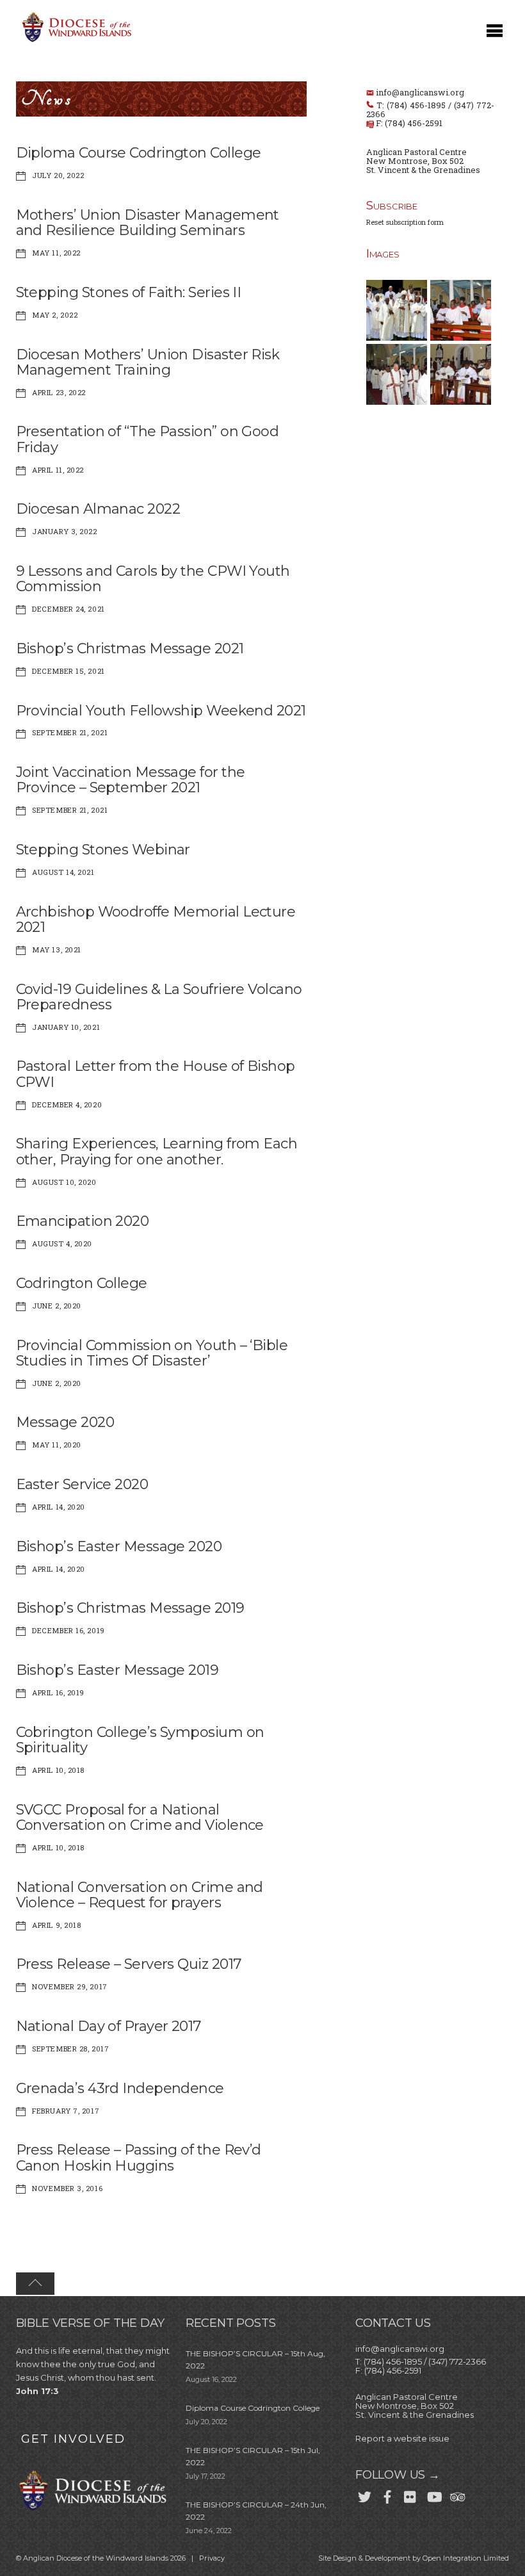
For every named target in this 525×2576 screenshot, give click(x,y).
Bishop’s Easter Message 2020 (119, 1546)
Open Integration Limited (466, 2558)
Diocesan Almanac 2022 (98, 509)
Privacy (212, 2558)
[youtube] (433, 2495)
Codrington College (82, 1283)
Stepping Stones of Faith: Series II (129, 292)
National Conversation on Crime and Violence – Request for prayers (140, 1895)
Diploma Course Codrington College (139, 153)
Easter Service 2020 (82, 1484)
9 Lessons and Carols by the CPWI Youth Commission (153, 579)
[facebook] (387, 2495)
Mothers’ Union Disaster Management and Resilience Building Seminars (148, 223)
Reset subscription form (405, 222)
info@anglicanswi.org (420, 92)
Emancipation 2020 (83, 1221)
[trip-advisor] (456, 2495)
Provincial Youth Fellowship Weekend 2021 (161, 711)
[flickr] (410, 2495)
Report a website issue (402, 2438)
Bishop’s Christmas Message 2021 (130, 648)
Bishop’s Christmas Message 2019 (130, 1608)
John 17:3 (37, 2391)
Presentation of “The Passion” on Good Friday (148, 439)
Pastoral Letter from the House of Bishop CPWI (156, 1074)
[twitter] (364, 2495)
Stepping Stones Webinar (103, 850)
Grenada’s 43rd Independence (120, 2088)
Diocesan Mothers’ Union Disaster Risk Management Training (148, 362)
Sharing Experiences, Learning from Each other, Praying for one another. (157, 1151)
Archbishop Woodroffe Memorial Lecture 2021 (156, 919)
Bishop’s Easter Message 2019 (117, 1670)
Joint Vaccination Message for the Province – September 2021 (131, 780)
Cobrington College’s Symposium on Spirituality (140, 1740)
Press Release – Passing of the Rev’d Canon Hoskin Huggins (139, 2157)
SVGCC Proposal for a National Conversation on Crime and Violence (140, 1817)
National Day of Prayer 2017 (109, 2026)
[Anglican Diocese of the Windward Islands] (75, 41)
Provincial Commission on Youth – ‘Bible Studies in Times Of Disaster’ (152, 1353)
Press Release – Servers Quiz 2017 (129, 1964)
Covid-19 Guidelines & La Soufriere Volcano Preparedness (159, 997)
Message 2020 (65, 1422)
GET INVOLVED (73, 2439)
